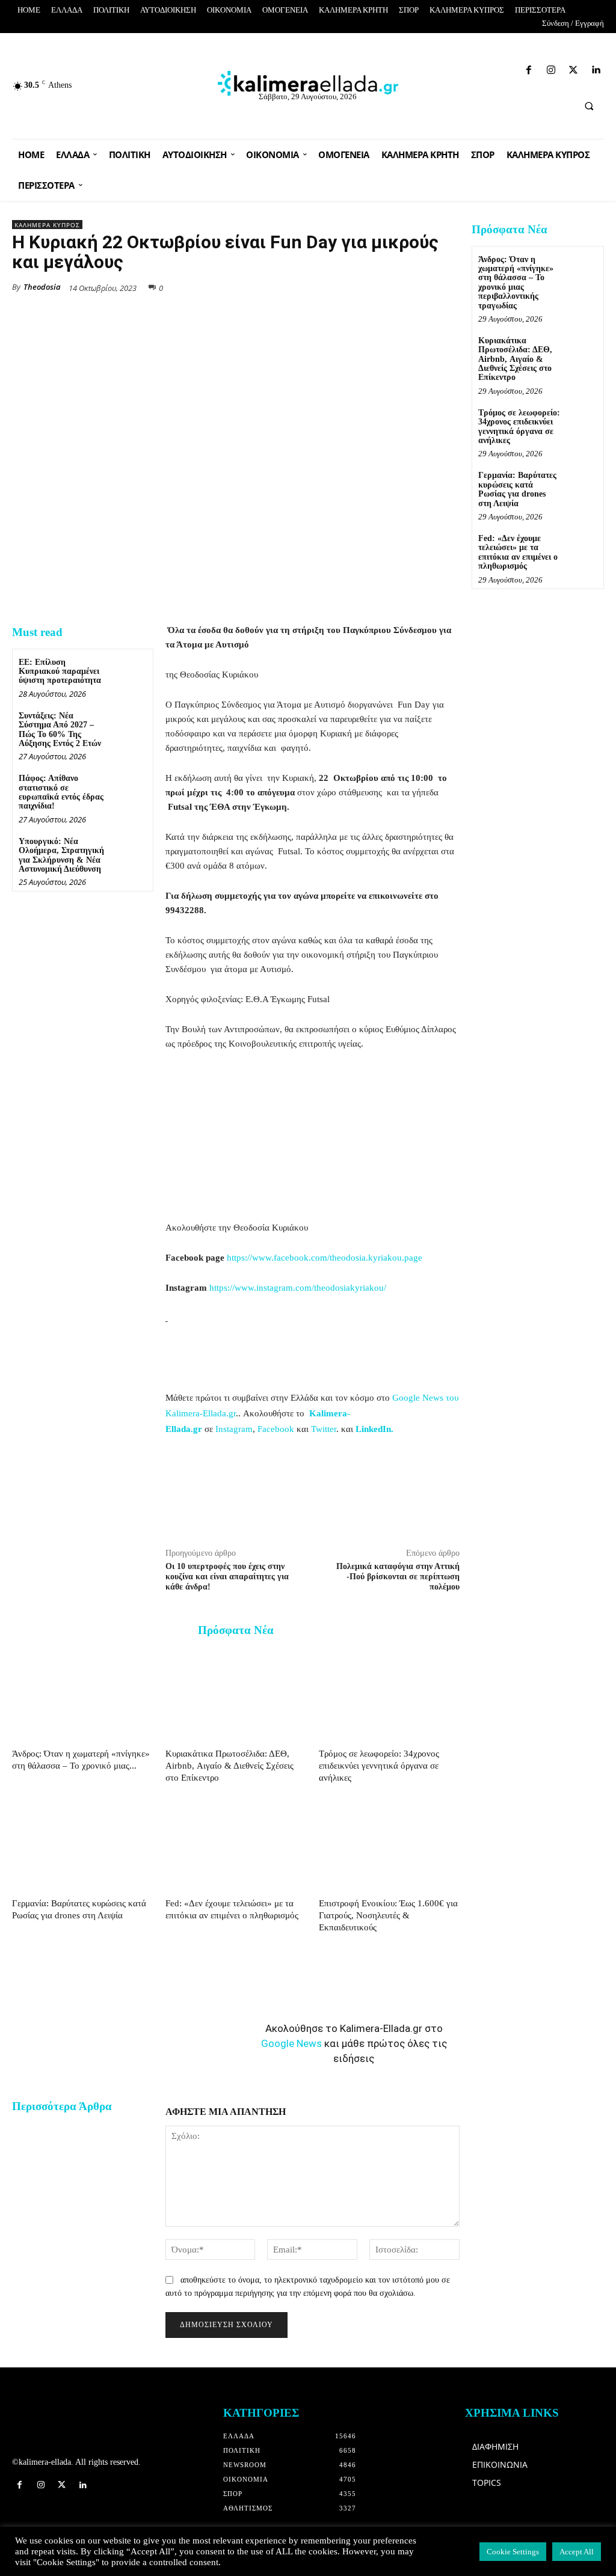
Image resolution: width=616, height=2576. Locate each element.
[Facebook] (449, 68)
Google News (291, 2043)
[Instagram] (471, 68)
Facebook (276, 1429)
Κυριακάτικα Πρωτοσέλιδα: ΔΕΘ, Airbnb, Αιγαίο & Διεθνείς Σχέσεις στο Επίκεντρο (229, 1766)
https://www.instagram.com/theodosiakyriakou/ (298, 1288)
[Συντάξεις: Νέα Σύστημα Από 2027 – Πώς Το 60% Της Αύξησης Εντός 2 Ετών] (130, 725)
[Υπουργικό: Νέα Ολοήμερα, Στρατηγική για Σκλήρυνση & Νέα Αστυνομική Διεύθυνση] (130, 851)
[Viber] (420, 287)
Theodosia (42, 287)
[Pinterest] (448, 287)
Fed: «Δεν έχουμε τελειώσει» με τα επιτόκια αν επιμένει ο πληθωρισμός (518, 552)
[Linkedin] (513, 68)
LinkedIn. (374, 1429)
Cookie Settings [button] (513, 2552)
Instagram (234, 1429)
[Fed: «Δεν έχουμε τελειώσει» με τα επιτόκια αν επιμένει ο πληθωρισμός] (236, 1845)
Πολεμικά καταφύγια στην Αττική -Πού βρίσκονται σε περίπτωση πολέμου (398, 1577)
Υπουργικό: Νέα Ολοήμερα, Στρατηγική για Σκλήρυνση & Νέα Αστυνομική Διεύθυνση (61, 855)
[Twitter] (492, 68)
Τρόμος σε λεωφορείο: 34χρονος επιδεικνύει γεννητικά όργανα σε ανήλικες (379, 1766)
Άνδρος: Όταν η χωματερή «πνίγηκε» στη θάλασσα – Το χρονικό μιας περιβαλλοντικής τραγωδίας (516, 283)
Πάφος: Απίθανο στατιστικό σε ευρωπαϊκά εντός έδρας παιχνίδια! (61, 792)
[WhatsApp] (365, 287)
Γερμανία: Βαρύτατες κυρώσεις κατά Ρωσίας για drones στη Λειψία (517, 489)
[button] (589, 106)
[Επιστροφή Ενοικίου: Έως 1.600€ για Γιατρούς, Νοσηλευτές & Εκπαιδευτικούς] (389, 1845)
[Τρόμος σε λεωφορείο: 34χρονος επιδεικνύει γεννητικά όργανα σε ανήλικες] (389, 1695)
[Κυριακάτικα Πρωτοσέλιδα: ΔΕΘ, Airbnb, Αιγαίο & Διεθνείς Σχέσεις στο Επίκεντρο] (236, 1695)
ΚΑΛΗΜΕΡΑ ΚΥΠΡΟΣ (47, 225)
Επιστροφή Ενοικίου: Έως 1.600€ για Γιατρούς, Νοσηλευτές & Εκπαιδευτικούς (388, 1915)
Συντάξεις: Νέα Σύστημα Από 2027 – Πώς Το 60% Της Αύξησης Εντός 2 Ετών (60, 730)
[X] (337, 287)
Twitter (324, 1429)
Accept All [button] (577, 2552)
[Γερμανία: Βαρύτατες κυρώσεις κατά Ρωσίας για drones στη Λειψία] (82, 1845)
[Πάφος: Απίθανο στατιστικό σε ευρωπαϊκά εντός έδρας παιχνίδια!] (130, 788)
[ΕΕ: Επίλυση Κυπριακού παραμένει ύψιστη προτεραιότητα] (130, 672)
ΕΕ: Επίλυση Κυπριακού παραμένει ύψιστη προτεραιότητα (60, 672)
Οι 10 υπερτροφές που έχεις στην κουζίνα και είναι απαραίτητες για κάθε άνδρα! (227, 1577)
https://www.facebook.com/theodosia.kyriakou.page (325, 1258)
